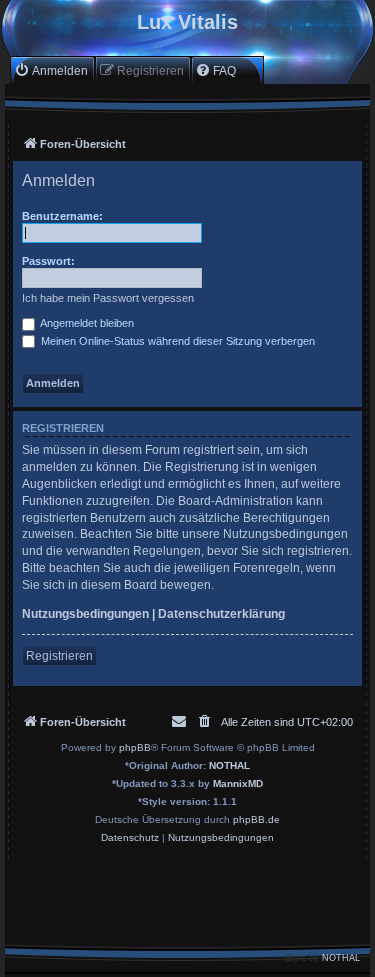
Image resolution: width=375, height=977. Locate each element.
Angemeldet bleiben (86, 323)
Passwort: (48, 261)
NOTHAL (229, 765)
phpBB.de (256, 819)
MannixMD (238, 783)
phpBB (135, 747)
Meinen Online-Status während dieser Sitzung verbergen (176, 341)
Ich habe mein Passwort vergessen (108, 298)
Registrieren (59, 656)
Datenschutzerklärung (221, 614)
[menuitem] (51, 70)
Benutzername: (62, 216)
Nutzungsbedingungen (85, 614)
